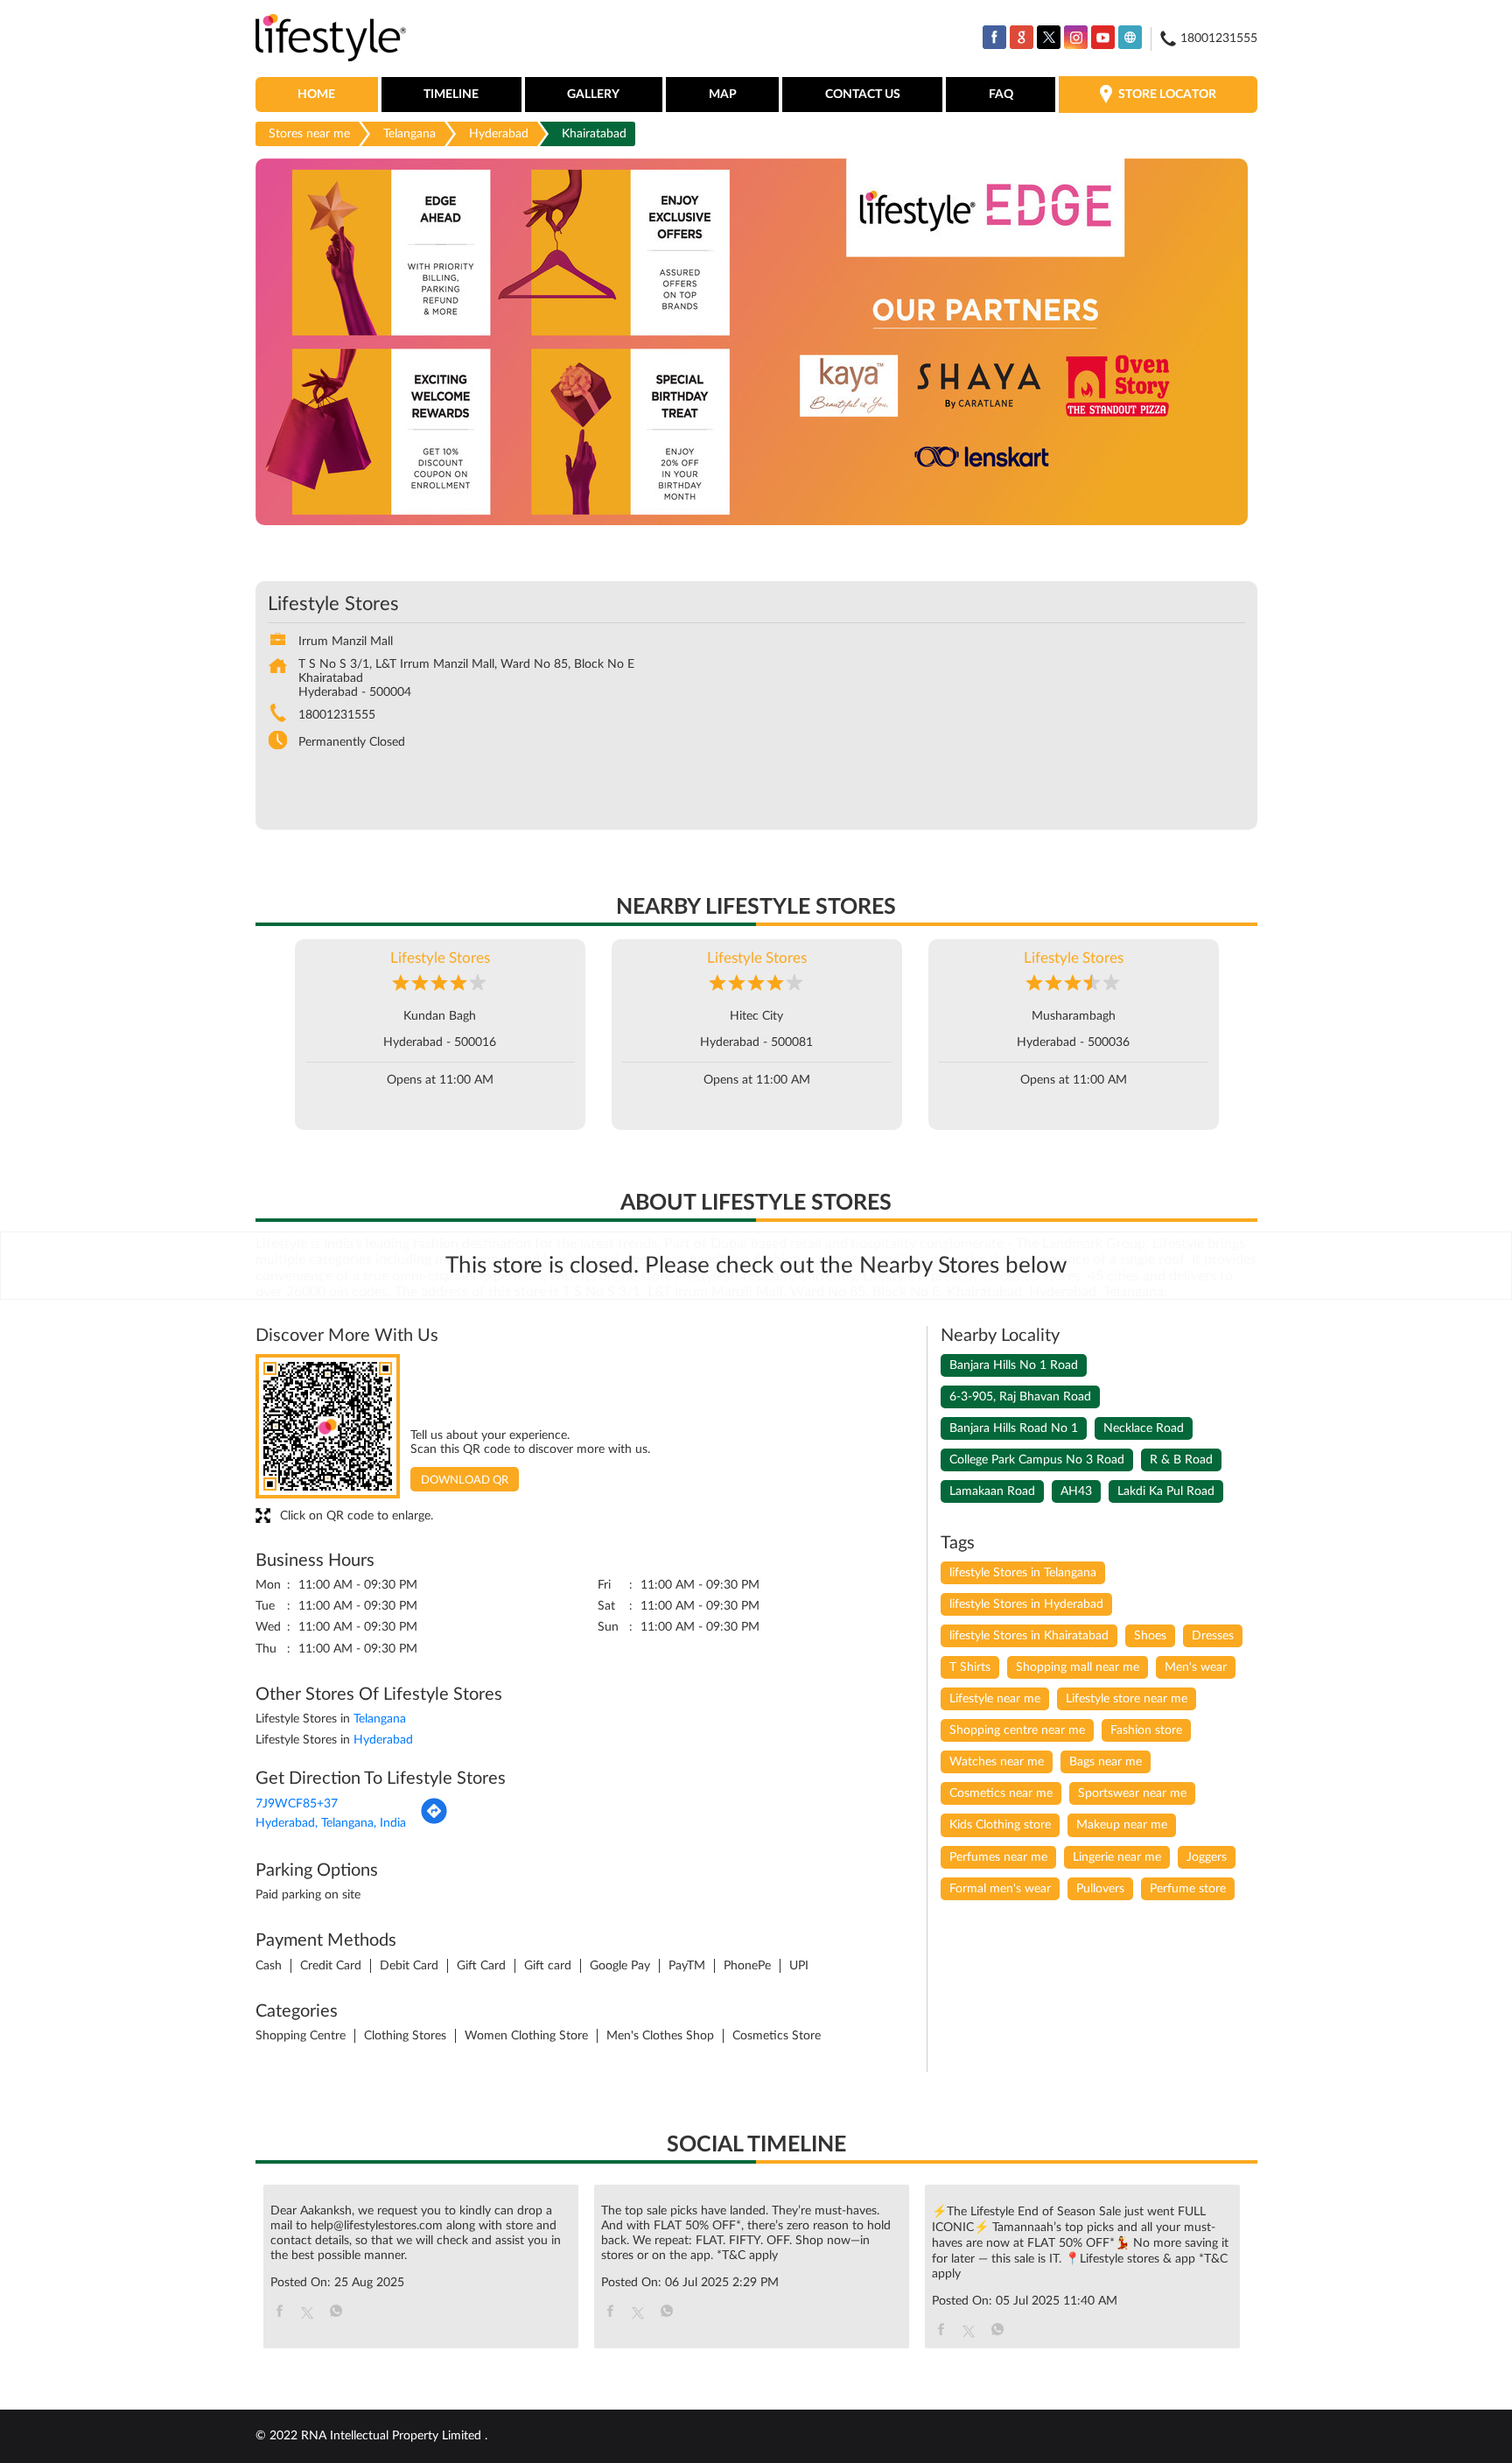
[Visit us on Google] (1022, 37)
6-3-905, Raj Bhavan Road (1020, 1397)
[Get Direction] (434, 1821)
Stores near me (309, 134)
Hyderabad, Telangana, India (331, 1823)
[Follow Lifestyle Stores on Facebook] (994, 37)
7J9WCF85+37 (297, 1804)
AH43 (1076, 1491)
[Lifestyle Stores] (331, 39)
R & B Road (1181, 1460)
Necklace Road (1144, 1428)
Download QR (465, 1481)
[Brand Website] (1130, 37)
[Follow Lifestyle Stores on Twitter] (1049, 37)
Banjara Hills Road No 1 (1014, 1428)
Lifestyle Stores (440, 958)
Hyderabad (499, 134)
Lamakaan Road (992, 1491)
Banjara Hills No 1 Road (1014, 1365)
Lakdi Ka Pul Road (1166, 1491)
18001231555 (337, 715)
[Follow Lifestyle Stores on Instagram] (1076, 37)
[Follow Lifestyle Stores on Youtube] (1103, 37)
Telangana (409, 134)
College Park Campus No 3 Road (1037, 1460)
